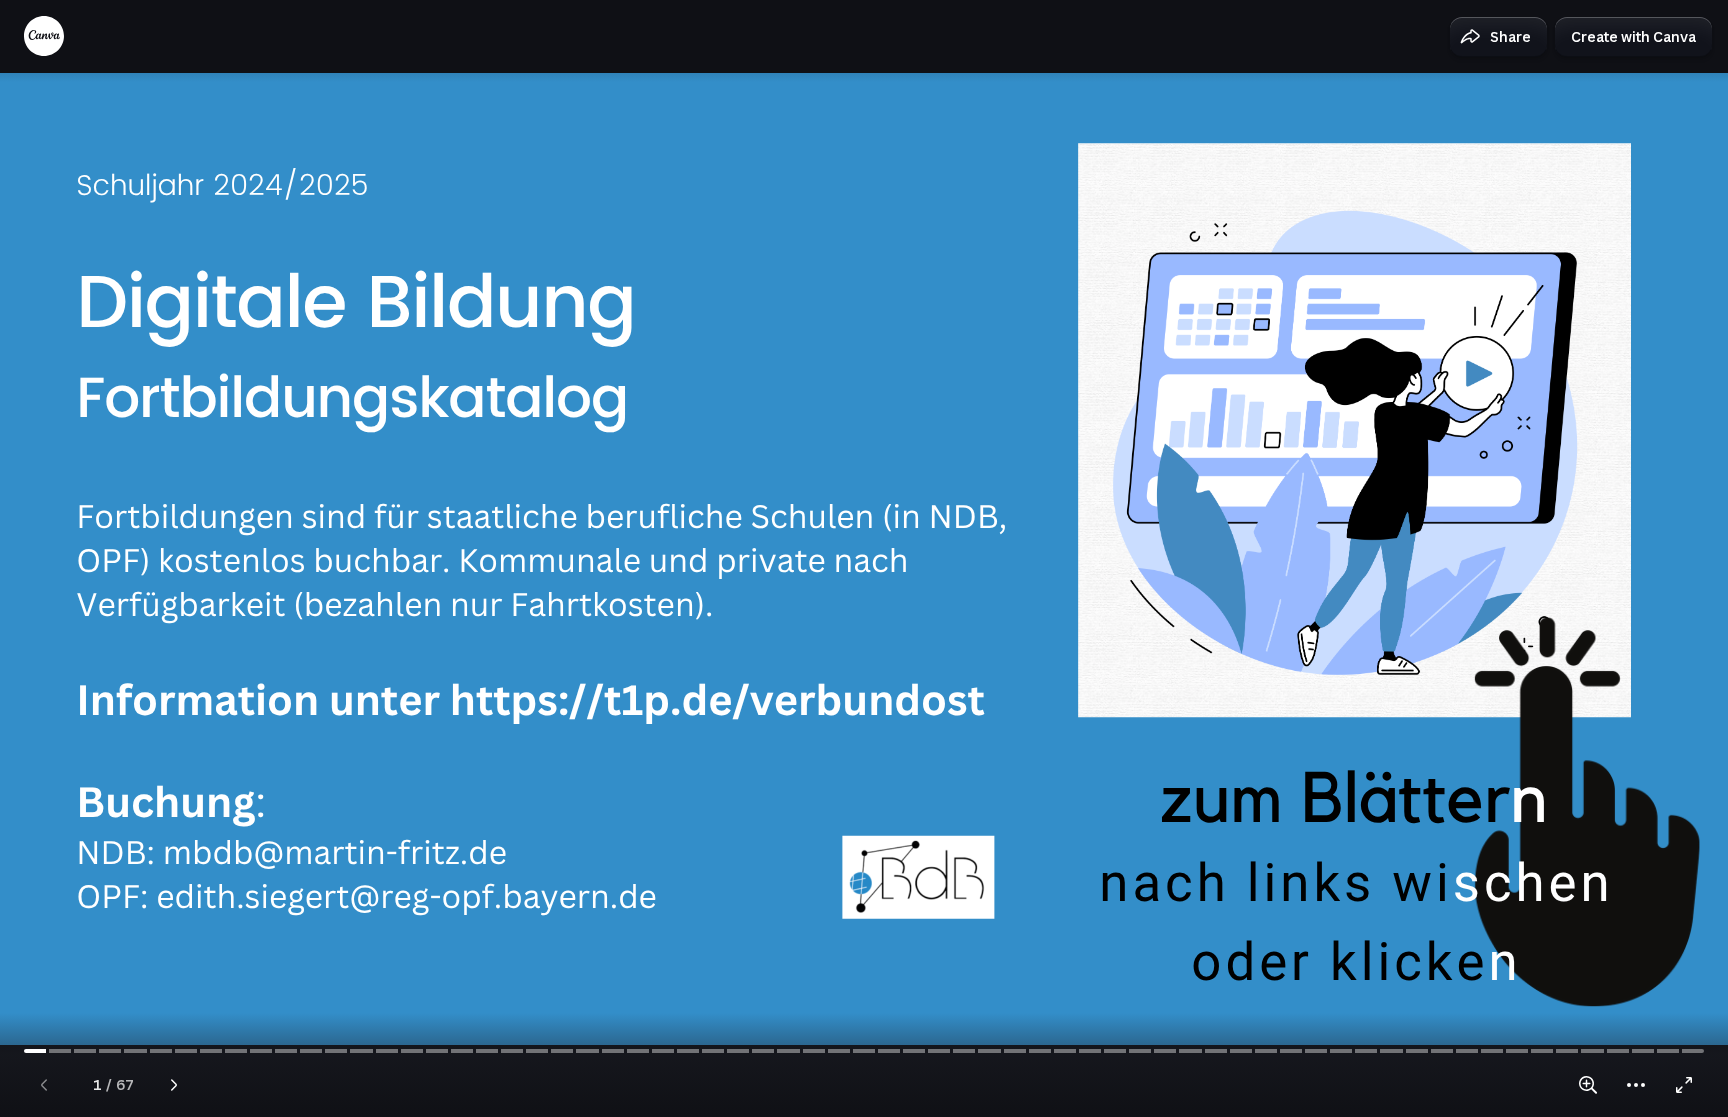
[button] (1498, 37)
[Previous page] (44, 1085)
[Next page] (174, 1085)
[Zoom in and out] (1588, 1085)
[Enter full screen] (1684, 1085)
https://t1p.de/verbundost (717, 699)
